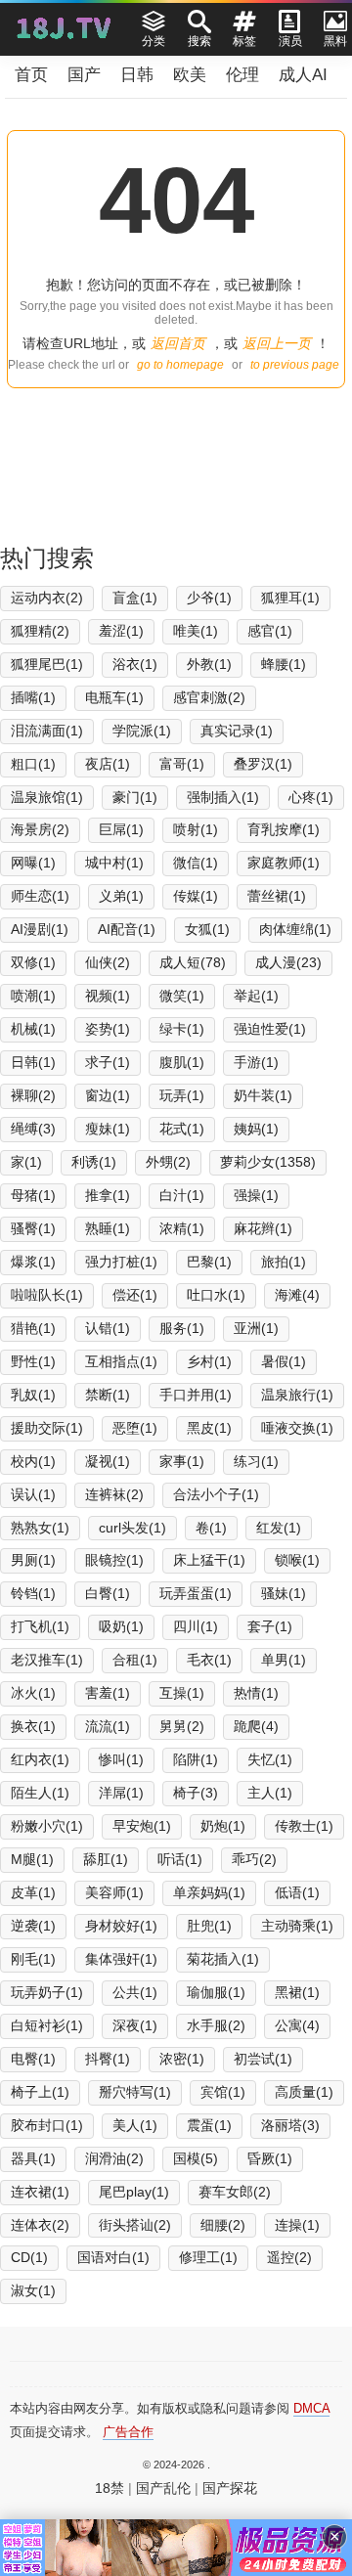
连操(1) (297, 2225)
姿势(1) (108, 1029)
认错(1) (108, 1328)
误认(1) (33, 1494)
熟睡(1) (108, 1228)
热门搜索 (47, 558)
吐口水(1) (216, 1295)
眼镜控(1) (114, 1560)
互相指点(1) (121, 1361)
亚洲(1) (256, 1328)
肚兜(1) (209, 1926)
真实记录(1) (237, 731)
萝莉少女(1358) (268, 1162)
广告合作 (128, 2432)
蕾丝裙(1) (277, 896)
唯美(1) (196, 631)
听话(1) (180, 1859)
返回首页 (178, 343)
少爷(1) (209, 598)
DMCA (311, 2408)
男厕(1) (33, 1560)
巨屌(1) (121, 829)
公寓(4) (297, 2025)
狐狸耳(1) (290, 598)
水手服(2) (216, 2025)
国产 (84, 75)
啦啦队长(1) (47, 1295)
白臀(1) (108, 1593)
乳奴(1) (33, 1395)
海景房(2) (40, 829)
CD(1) (29, 2257)
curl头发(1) (132, 1528)
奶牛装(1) (263, 1095)
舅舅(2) (182, 1726)
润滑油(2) (114, 2158)
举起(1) (256, 996)
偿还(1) (135, 1295)
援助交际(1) (47, 1428)
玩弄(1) (182, 1095)
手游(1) (256, 1062)
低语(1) (297, 1892)
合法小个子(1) (216, 1494)
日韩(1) (33, 1062)
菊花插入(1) (223, 1959)
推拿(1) (108, 1195)
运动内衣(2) (47, 598)
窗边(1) (108, 1095)
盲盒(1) (135, 598)
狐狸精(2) (40, 631)
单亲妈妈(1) (209, 1892)
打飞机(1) (40, 1626)
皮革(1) (33, 1892)
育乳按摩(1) (284, 829)
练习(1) (256, 1461)
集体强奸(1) (121, 1959)
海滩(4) (297, 1295)
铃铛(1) (33, 1593)
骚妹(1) (284, 1593)
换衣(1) (33, 1726)
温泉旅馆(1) (47, 797)
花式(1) (182, 1129)
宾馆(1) (223, 2092)
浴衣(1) (135, 664)
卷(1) (211, 1528)
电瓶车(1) (114, 697)
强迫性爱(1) (270, 1029)
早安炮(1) (142, 1826)
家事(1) (182, 1461)
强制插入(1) (223, 797)
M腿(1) (32, 1859)
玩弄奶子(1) (47, 1992)
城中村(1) (114, 863)
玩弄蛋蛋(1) (196, 1593)
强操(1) (256, 1195)
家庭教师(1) (284, 863)
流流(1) (108, 1726)
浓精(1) (182, 1228)
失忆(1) (270, 1759)
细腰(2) (223, 2225)
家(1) (26, 1162)
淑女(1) (33, 2290)
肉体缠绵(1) (295, 929)
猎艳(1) (33, 1328)
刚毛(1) (33, 1959)
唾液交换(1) (297, 1428)
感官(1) (270, 631)
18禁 (110, 2488)
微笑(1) (182, 996)
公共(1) (135, 1992)
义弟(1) (121, 896)
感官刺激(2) (209, 697)
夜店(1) (108, 764)
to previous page (295, 365)
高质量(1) (304, 2092)
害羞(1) (108, 1693)
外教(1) (209, 664)
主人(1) (270, 1793)
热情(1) (256, 1693)
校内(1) (33, 1461)
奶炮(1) (223, 1826)
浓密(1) (182, 2059)
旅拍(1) (284, 1262)
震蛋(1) (209, 2125)
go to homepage (180, 365)
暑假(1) (284, 1361)
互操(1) (182, 1693)
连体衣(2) (40, 2225)
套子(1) (270, 1626)
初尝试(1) (263, 2059)
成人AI (303, 75)
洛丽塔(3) (290, 2125)
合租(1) (135, 1660)
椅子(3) (196, 1793)
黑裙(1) (297, 1992)
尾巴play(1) (134, 2192)
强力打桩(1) (121, 1262)
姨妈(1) (256, 1129)
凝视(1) (108, 1461)
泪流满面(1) (47, 731)
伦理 (242, 75)
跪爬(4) (256, 1726)
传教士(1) (304, 1826)
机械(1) (33, 1029)
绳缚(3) (33, 1129)
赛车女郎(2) (235, 2192)
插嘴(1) (33, 697)
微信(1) (196, 863)
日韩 (137, 75)
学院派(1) (142, 731)
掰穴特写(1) (135, 2092)
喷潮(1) (33, 996)
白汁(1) (182, 1195)
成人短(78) (193, 962)
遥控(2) (289, 2257)
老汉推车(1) (47, 1660)
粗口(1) (33, 764)
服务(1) (182, 1328)
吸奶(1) (121, 1626)
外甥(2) (168, 1162)
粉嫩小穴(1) (47, 1826)
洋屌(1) (121, 1793)
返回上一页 (277, 343)
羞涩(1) (121, 631)
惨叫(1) (121, 1759)
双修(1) (33, 962)
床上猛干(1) (209, 1560)
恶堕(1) (135, 1428)
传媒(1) (196, 896)
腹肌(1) (182, 1062)
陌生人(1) (40, 1793)
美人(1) (135, 2125)
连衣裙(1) (40, 2192)
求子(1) (108, 1062)
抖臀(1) (108, 2059)
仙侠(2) (108, 962)
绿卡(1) (182, 1029)
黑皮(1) (209, 1428)
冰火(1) (33, 1693)
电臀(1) (33, 2059)
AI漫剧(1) (40, 929)
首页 (31, 75)
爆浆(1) (33, 1262)
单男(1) (284, 1660)
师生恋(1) (40, 896)
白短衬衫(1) (47, 2025)
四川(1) (196, 1626)
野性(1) (33, 1361)
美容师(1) (114, 1892)
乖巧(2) (254, 1859)
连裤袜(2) (114, 1494)
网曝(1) (33, 863)
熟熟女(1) (40, 1528)
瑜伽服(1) (216, 1992)
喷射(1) (196, 829)
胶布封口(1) (47, 2125)
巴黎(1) (209, 1262)
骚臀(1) (33, 1228)
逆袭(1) (33, 1926)
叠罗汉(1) (263, 764)
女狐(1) (207, 929)
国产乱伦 (163, 2488)
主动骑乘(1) (297, 1926)
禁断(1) (108, 1395)
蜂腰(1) (284, 664)
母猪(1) (33, 1195)
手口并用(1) (196, 1395)
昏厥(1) (270, 2158)
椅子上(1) (40, 2092)
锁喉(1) (297, 1560)
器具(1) (33, 2158)
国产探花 (230, 2488)
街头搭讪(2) (135, 2225)
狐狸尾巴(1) (47, 664)
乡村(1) (209, 1361)
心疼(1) (311, 797)
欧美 (190, 75)
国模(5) (196, 2158)
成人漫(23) (288, 962)
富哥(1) (182, 764)
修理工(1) (208, 2257)
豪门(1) (135, 797)
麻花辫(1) (263, 1228)
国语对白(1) (113, 2257)
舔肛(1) (106, 1859)
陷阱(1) (196, 1759)
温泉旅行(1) (297, 1395)
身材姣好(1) (121, 1926)
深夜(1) (135, 2025)
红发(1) (279, 1528)
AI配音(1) (127, 929)
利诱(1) (94, 1162)
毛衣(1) (209, 1660)
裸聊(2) (33, 1095)
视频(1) (108, 996)
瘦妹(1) (108, 1129)
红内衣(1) (40, 1759)
